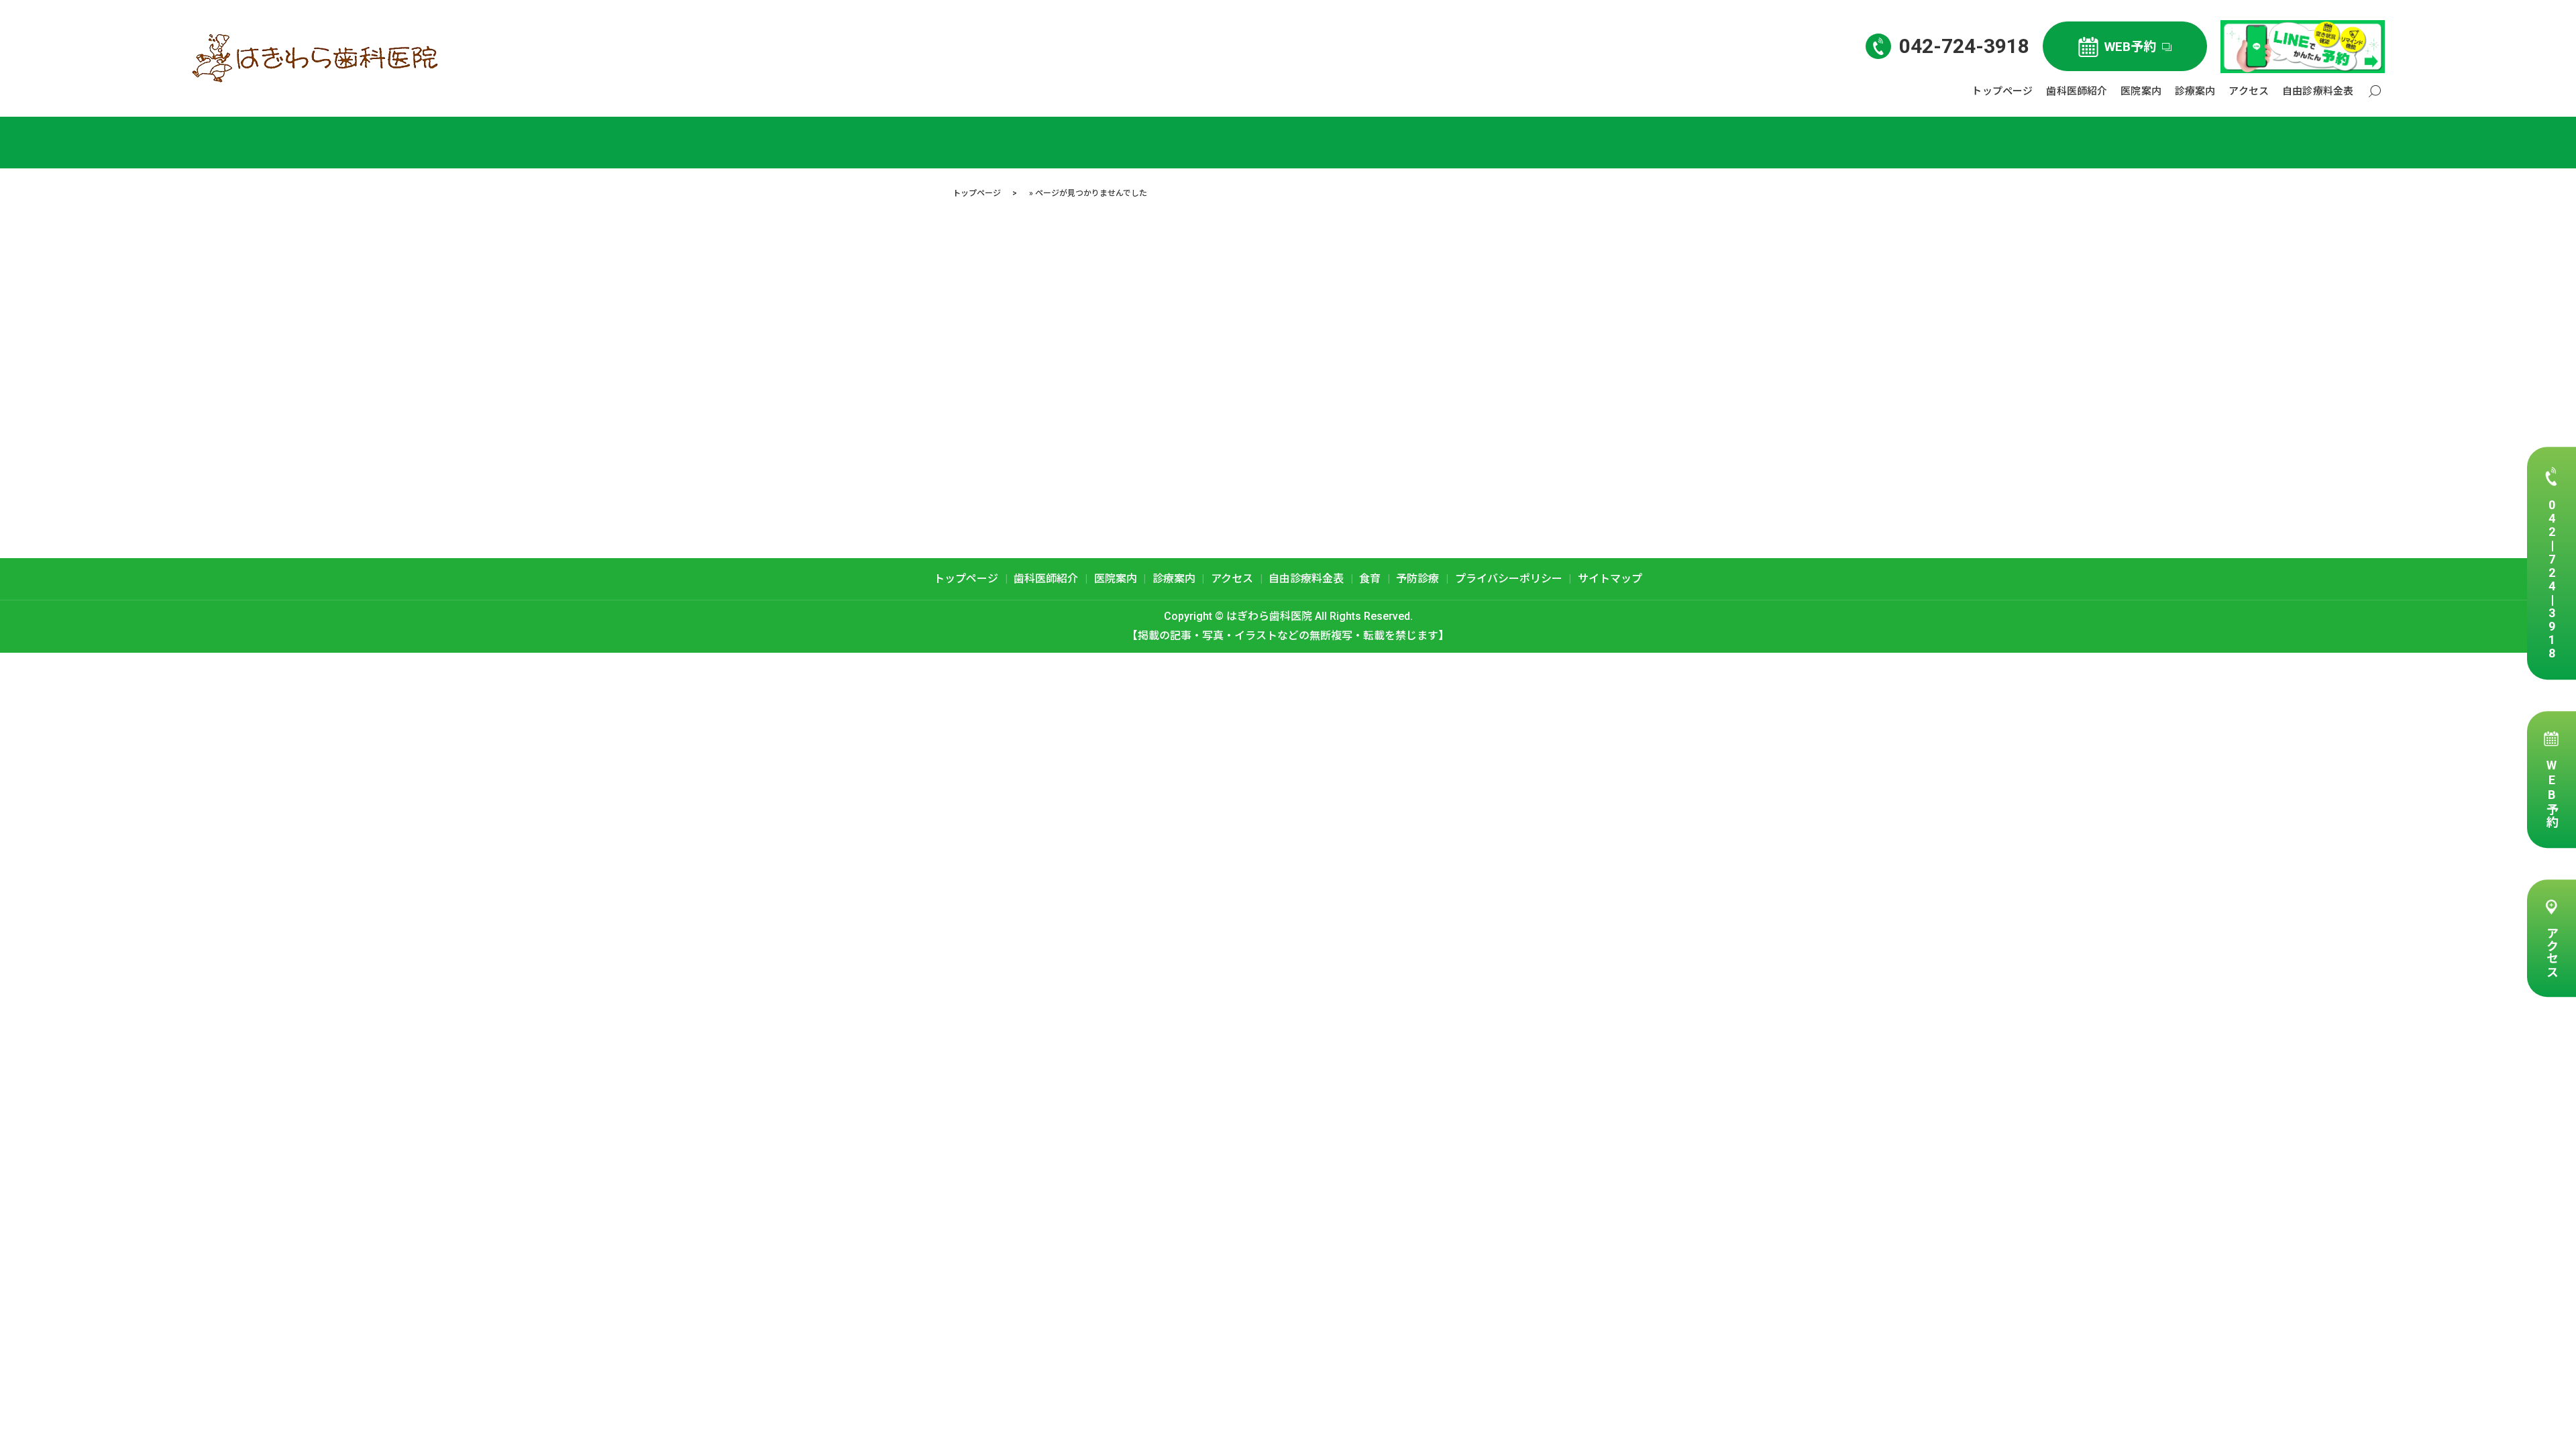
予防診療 (1417, 579)
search (2375, 92)
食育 (1370, 579)
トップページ (2002, 91)
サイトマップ (1610, 579)
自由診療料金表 (2318, 91)
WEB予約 (2552, 793)
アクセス (2552, 952)
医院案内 (2141, 91)
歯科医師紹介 (2077, 91)
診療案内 (2195, 91)
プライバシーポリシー (1509, 579)
